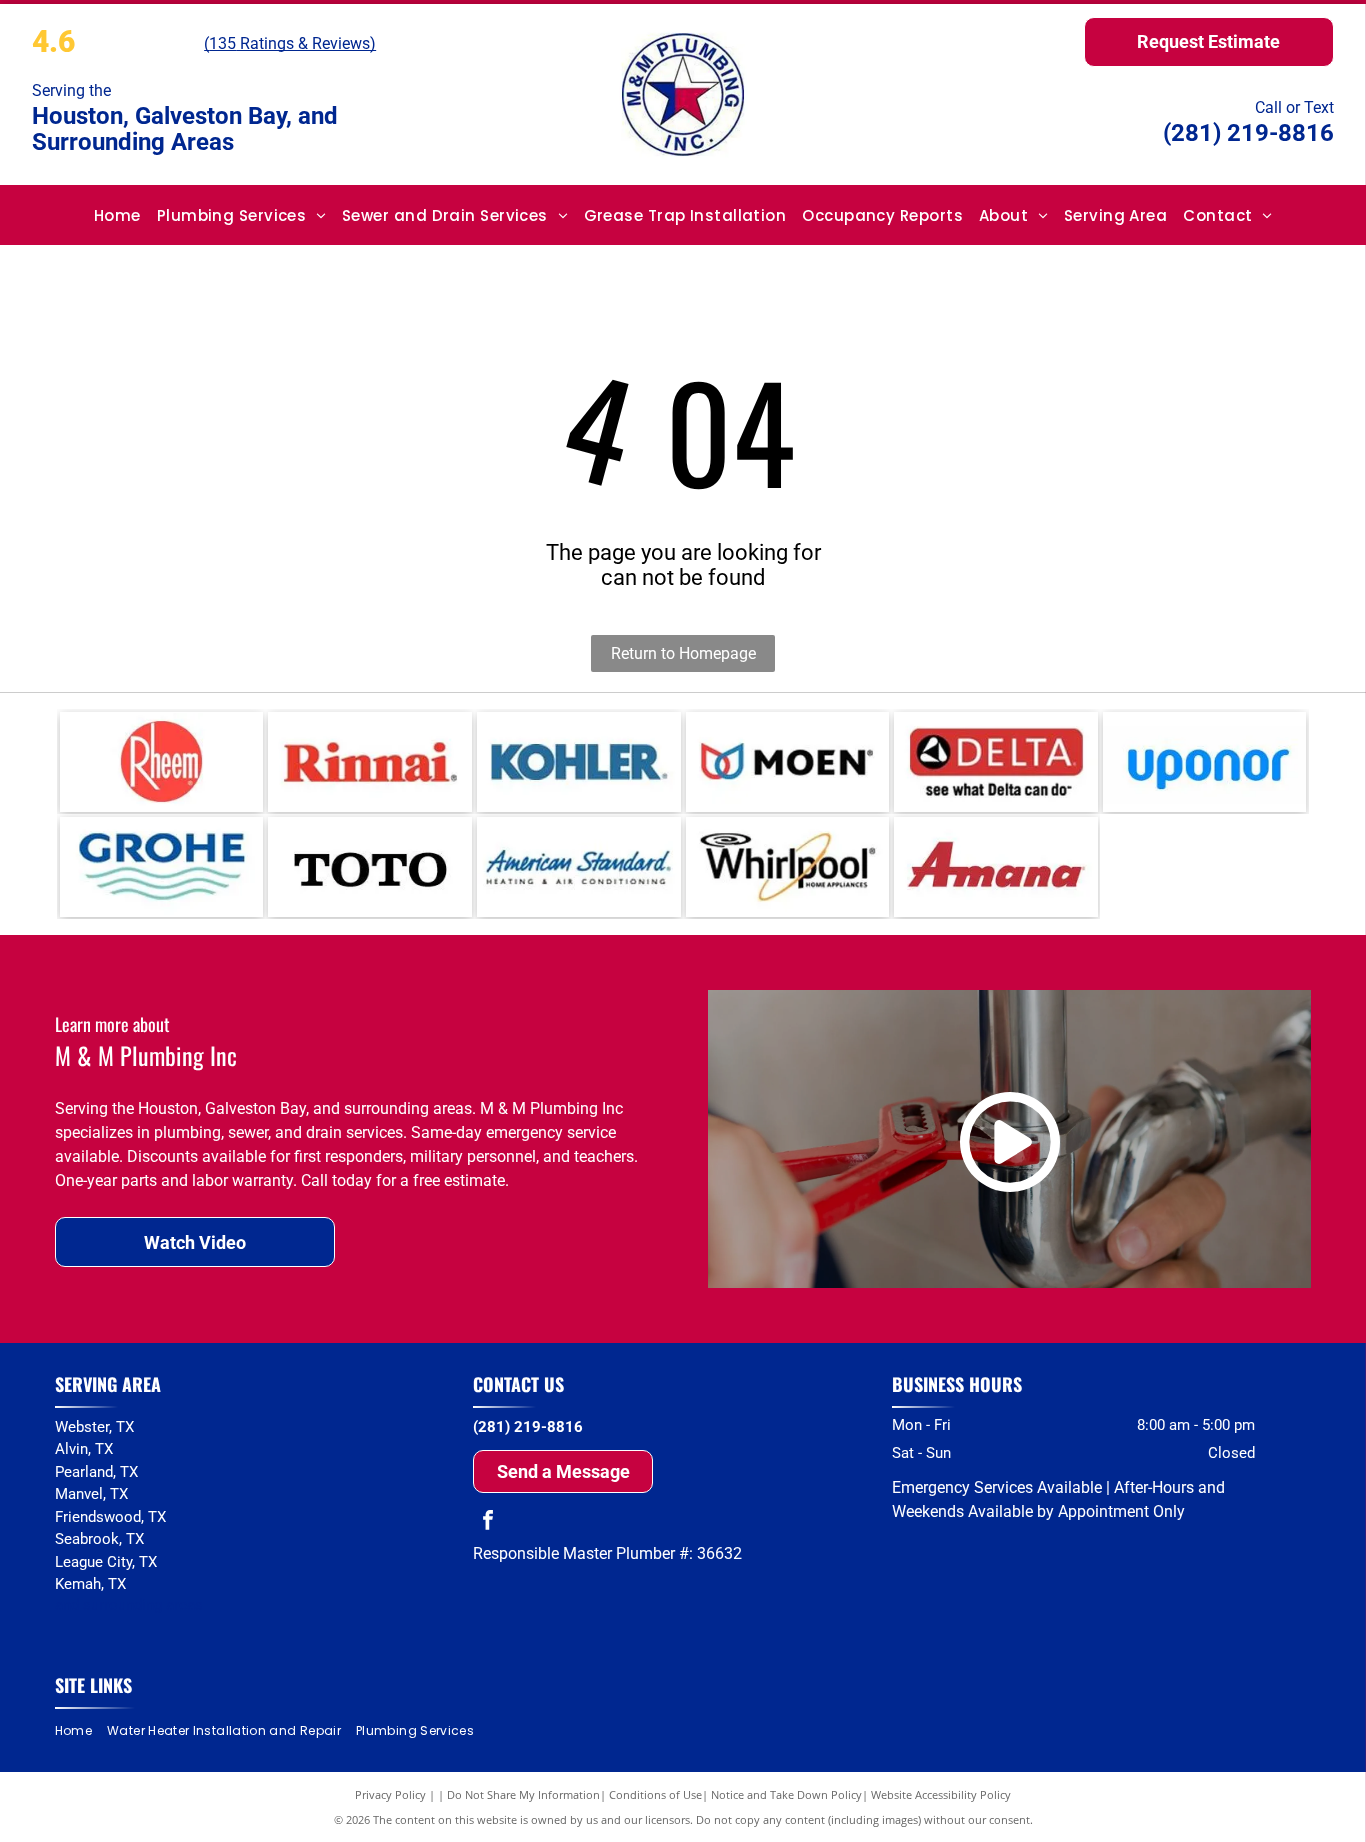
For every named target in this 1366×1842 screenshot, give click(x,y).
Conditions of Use (655, 1794)
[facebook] (488, 1522)
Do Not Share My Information (523, 1794)
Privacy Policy (390, 1794)
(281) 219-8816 (1248, 133)
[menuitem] (117, 215)
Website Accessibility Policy (941, 1794)
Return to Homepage (683, 653)
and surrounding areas (129, 1605)
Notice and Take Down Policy (786, 1794)
